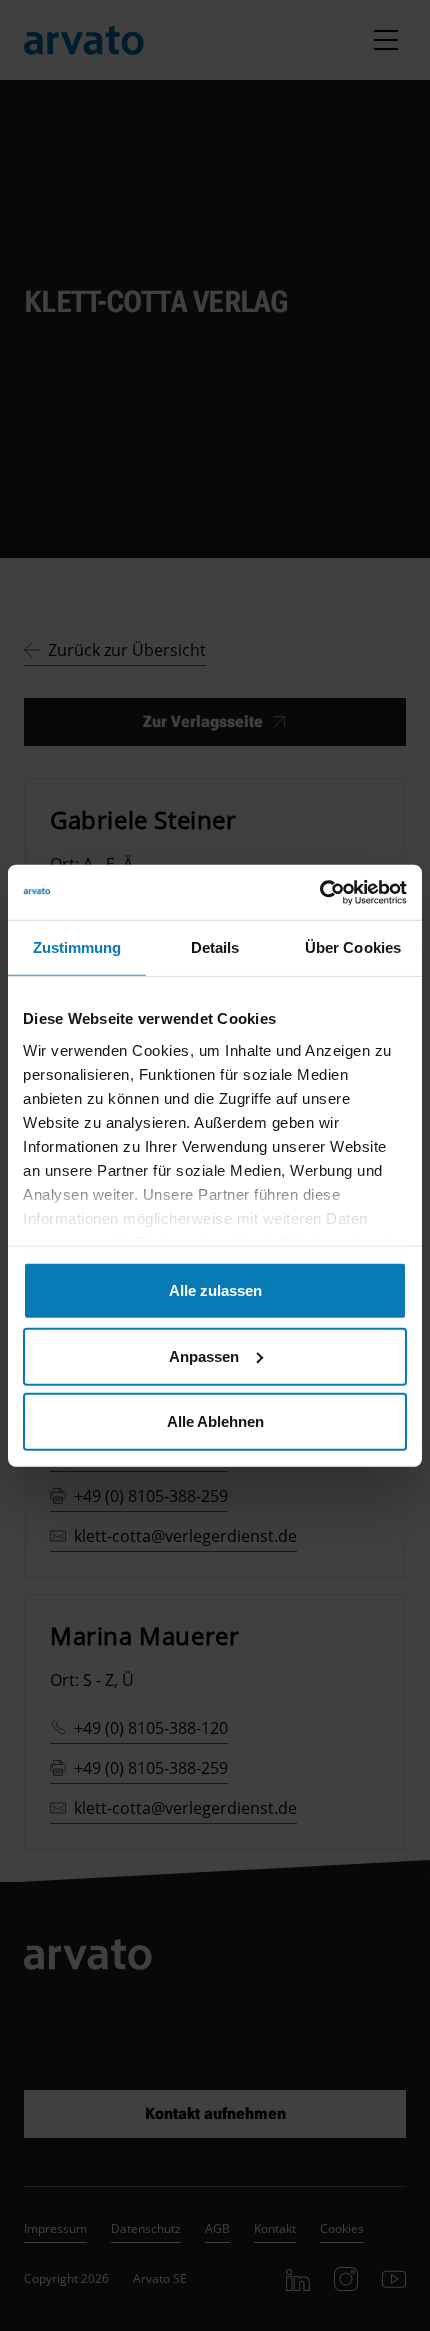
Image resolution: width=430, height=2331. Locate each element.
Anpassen (204, 1355)
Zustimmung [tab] (77, 947)
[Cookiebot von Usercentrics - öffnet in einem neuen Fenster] (319, 892)
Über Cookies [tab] (353, 947)
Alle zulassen (215, 1290)
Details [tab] (215, 947)
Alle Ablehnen (215, 1421)
